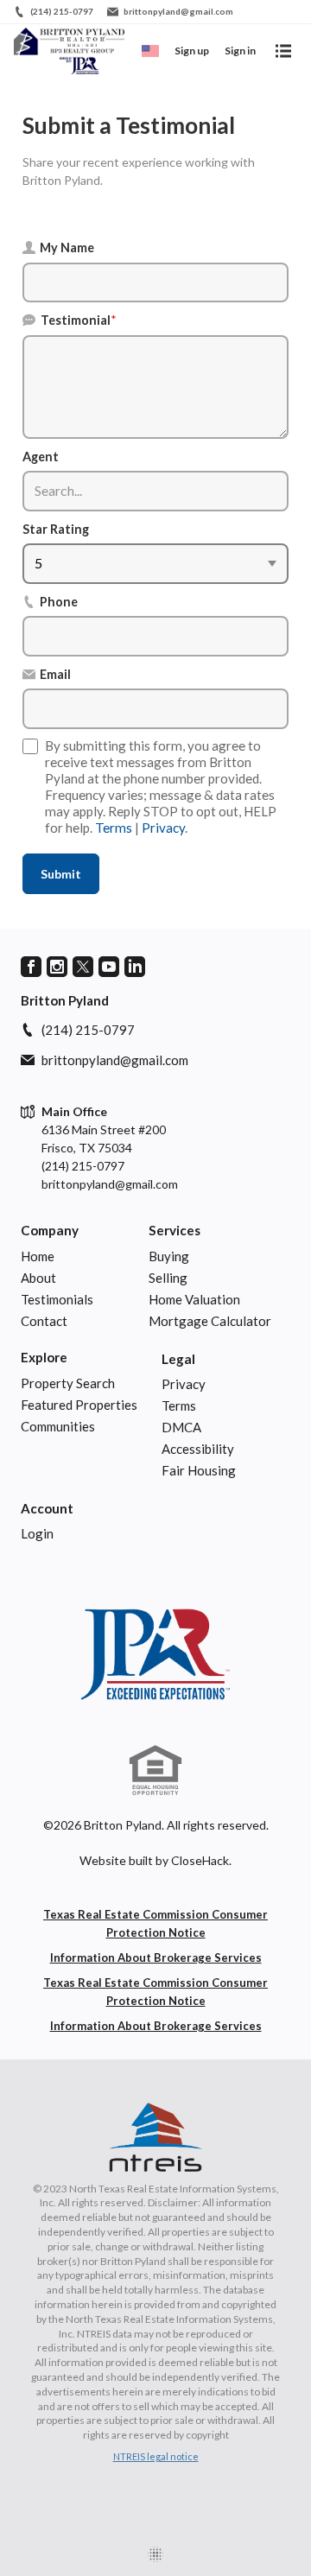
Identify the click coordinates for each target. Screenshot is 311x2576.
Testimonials (57, 1299)
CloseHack (200, 1860)
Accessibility (198, 1449)
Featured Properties (79, 1405)
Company (50, 1230)
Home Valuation (194, 1299)
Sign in (240, 51)
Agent (41, 457)
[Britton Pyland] (155, 1654)
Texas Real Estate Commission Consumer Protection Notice (155, 1923)
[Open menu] (283, 51)
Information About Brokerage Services (156, 1957)
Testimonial (79, 320)
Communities (58, 1426)
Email (55, 674)
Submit (61, 874)
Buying (169, 1256)
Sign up (192, 51)
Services (175, 1230)
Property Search (68, 1383)
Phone (59, 602)
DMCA (181, 1427)
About (38, 1278)
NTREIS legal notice (156, 2456)
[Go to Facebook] (31, 967)
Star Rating (56, 529)
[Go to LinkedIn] (135, 967)
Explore (44, 1357)
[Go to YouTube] (109, 967)
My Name (67, 247)
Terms (114, 828)
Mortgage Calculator (210, 1321)
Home (38, 1256)
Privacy (163, 828)
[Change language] (150, 51)
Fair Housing (199, 1470)
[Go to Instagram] (57, 967)
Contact (44, 1321)
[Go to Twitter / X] (83, 967)
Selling (168, 1278)
